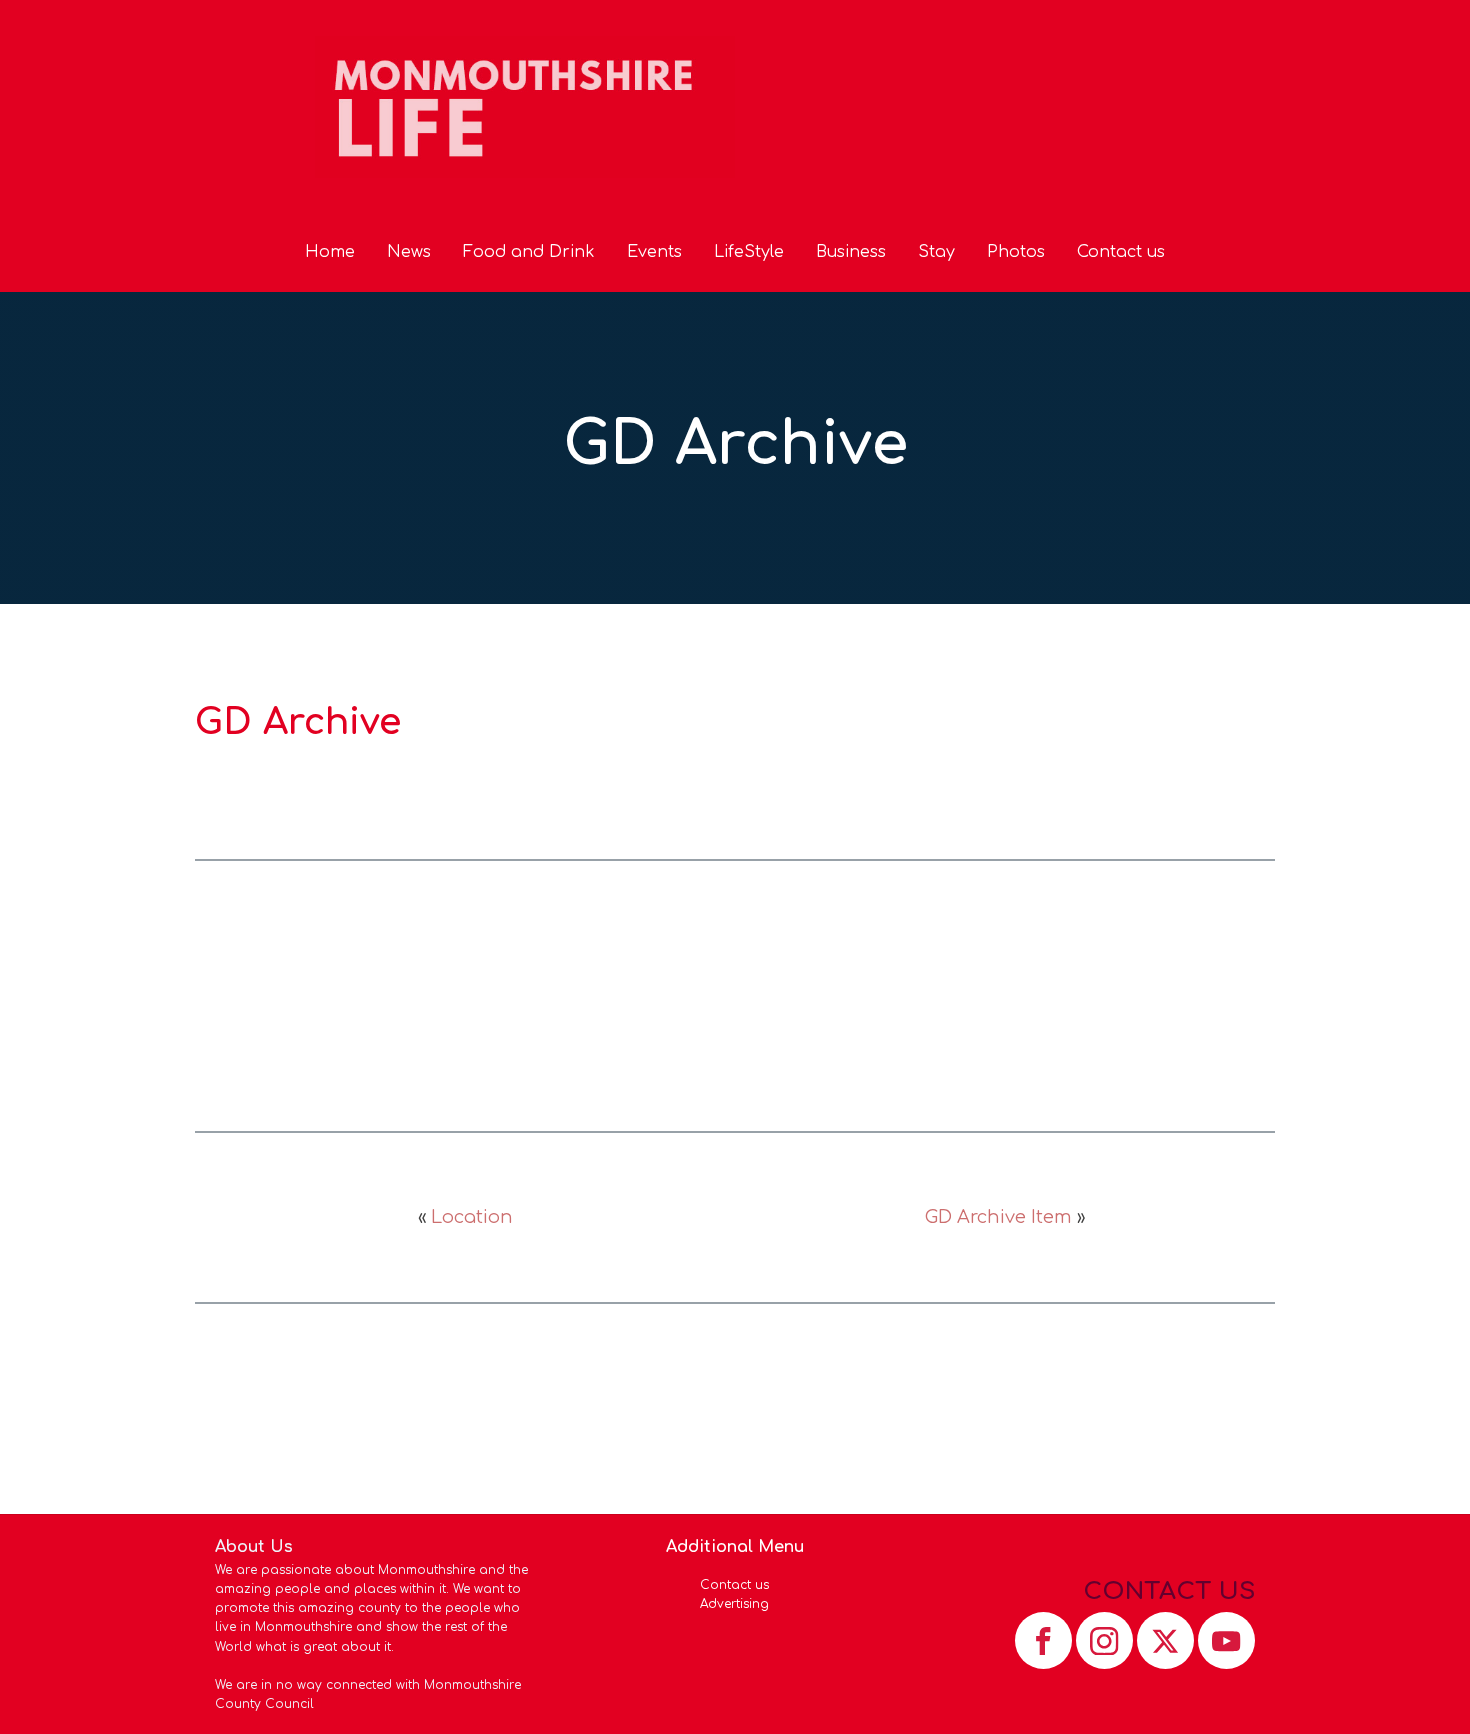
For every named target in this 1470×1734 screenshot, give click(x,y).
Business (851, 252)
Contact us (1121, 252)
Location (472, 1217)
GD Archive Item (998, 1217)
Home (330, 252)
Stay (936, 252)
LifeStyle (749, 252)
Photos (1016, 252)
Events (654, 252)
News (409, 252)
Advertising (734, 1604)
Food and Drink (529, 252)
